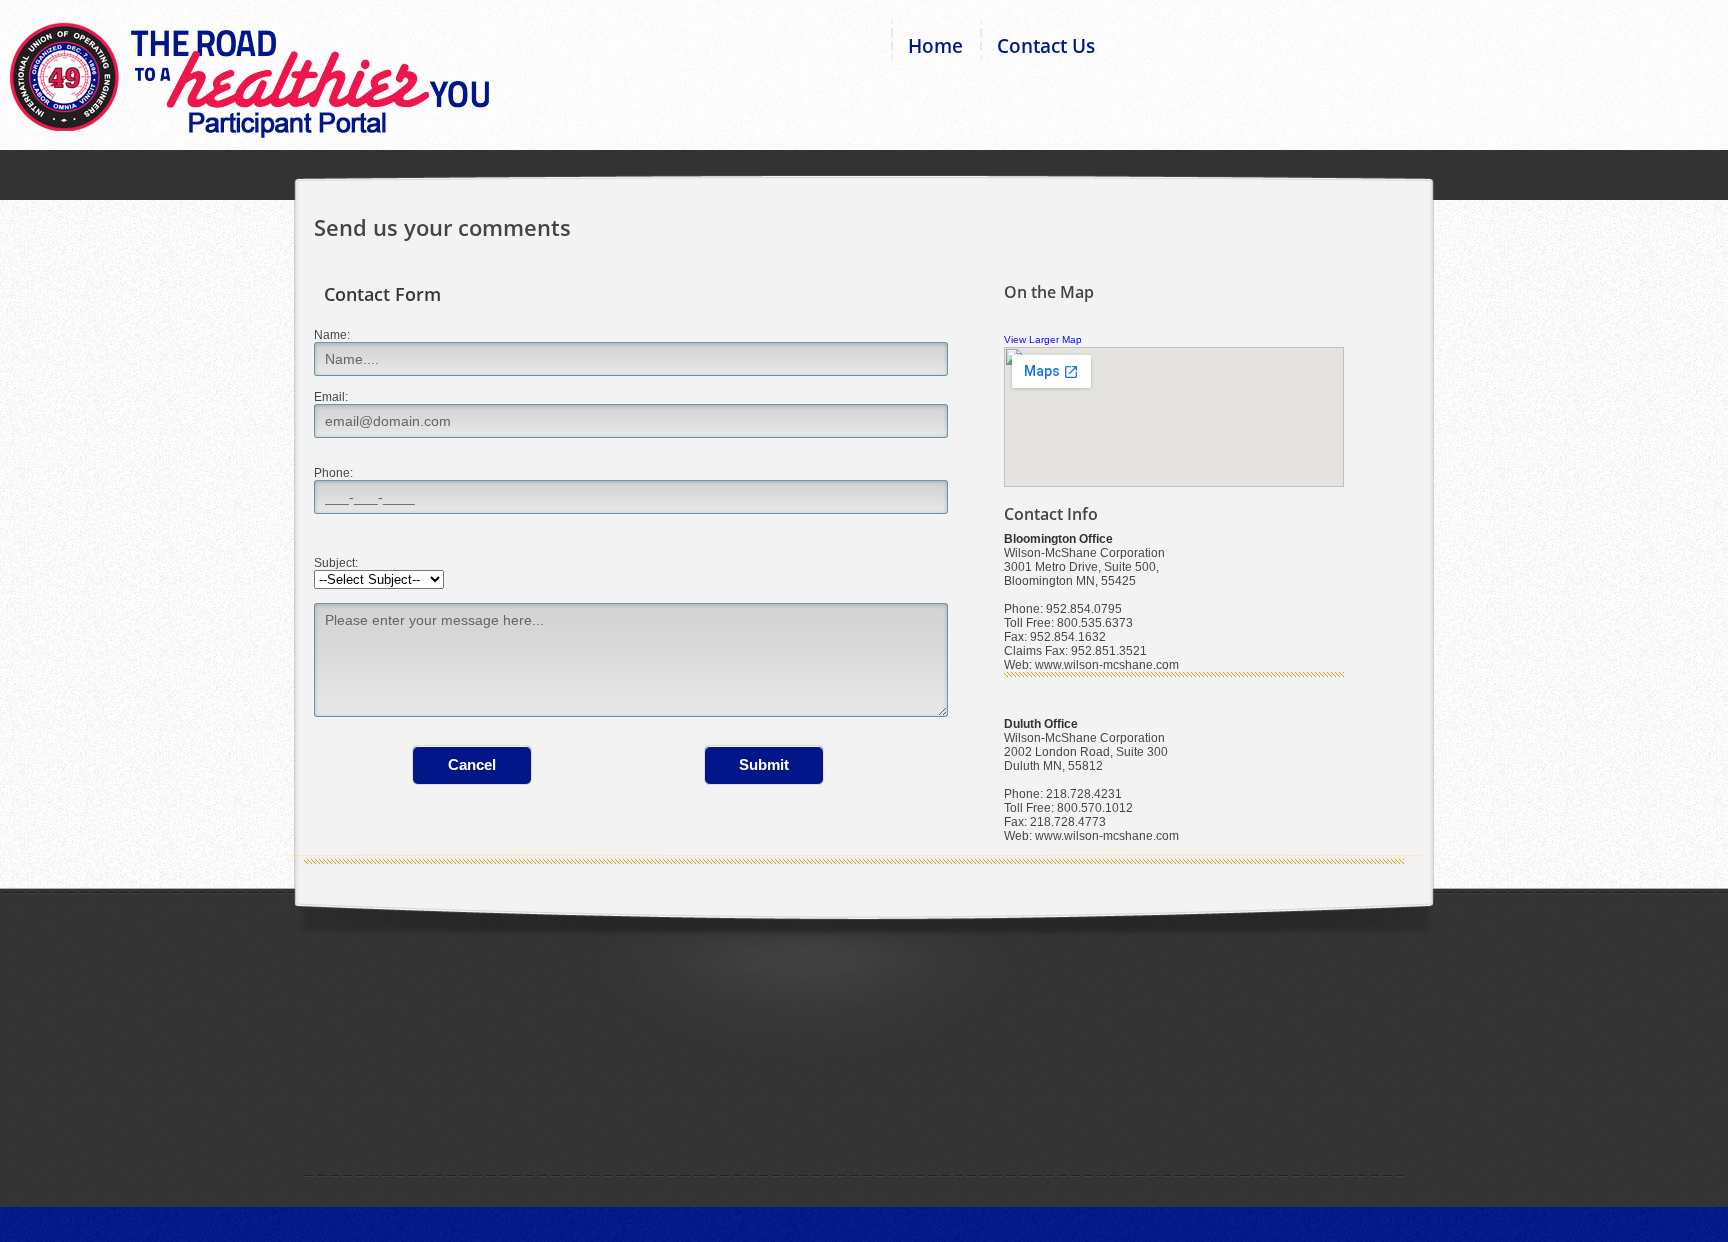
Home (935, 46)
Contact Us (1046, 46)
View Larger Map (1043, 339)
